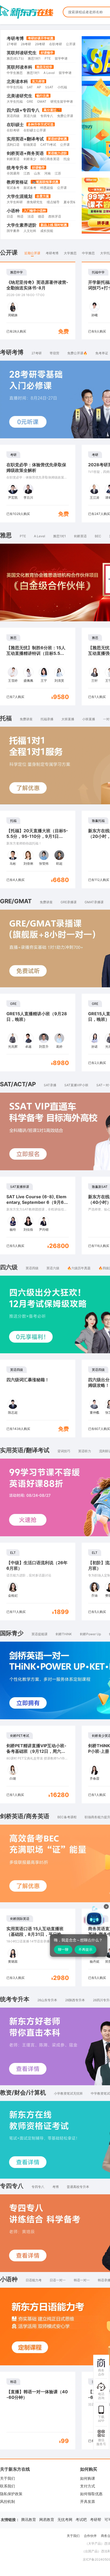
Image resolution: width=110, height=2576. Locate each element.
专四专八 (47, 116)
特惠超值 (47, 188)
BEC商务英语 (50, 159)
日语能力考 (34, 2280)
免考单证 (102, 353)
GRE (30, 101)
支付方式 (88, 2486)
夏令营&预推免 (74, 202)
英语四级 (13, 116)
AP (39, 87)
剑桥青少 (30, 159)
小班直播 (89, 719)
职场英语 (30, 145)
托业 (67, 159)
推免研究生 (35, 202)
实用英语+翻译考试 (25, 139)
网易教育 (47, 2519)
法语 (31, 216)
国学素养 (13, 231)
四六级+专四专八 (23, 110)
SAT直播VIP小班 (76, 1085)
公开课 (71, 44)
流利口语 (13, 145)
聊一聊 (63, 1949)
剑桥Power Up (90, 1634)
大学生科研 (15, 202)
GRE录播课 (69, 902)
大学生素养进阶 (22, 225)
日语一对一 (58, 2280)
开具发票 (88, 2501)
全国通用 (13, 173)
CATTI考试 (48, 145)
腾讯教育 (29, 2519)
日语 (10, 216)
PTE (48, 58)
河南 (48, 173)
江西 (27, 173)
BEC (98, 536)
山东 (37, 173)
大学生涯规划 (19, 196)
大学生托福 (15, 101)
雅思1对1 (34, 58)
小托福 (62, 87)
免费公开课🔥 (77, 353)
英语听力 (85, 1451)
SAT (30, 87)
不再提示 (85, 1949)
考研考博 (15, 38)
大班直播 (68, 719)
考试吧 (81, 2519)
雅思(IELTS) (15, 58)
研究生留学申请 (62, 101)
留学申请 (61, 58)
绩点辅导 (53, 202)
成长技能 (47, 231)
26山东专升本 (47, 2000)
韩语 (20, 216)
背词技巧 (64, 1451)
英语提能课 (40, 1634)
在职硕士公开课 (35, 130)
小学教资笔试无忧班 (68, 2093)
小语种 (13, 211)
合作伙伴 (90, 2536)
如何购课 (88, 2478)
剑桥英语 (13, 159)
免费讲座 (26, 719)
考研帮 (96, 2519)
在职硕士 (15, 124)
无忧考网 (65, 2519)
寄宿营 (54, 353)
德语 (41, 216)
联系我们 (7, 2486)
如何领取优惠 (91, 2494)
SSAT (49, 87)
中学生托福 (15, 87)
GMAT (42, 101)
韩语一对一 (82, 2280)
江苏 (58, 173)
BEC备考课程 (67, 1817)
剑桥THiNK (64, 1634)
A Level (49, 73)
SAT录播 (50, 1085)
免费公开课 (65, 116)
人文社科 (30, 231)
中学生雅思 (15, 73)
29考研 (40, 44)
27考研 (12, 44)
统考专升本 (17, 168)
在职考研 (56, 44)
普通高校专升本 (78, 2187)
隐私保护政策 (11, 2494)
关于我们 (7, 2478)
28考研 (26, 44)
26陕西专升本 (75, 2000)
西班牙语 (55, 216)
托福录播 (47, 719)
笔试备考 (13, 188)
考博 (56, 2187)
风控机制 (7, 2501)
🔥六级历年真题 (79, 1268)
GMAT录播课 (94, 902)
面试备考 (30, 188)
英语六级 (30, 116)
